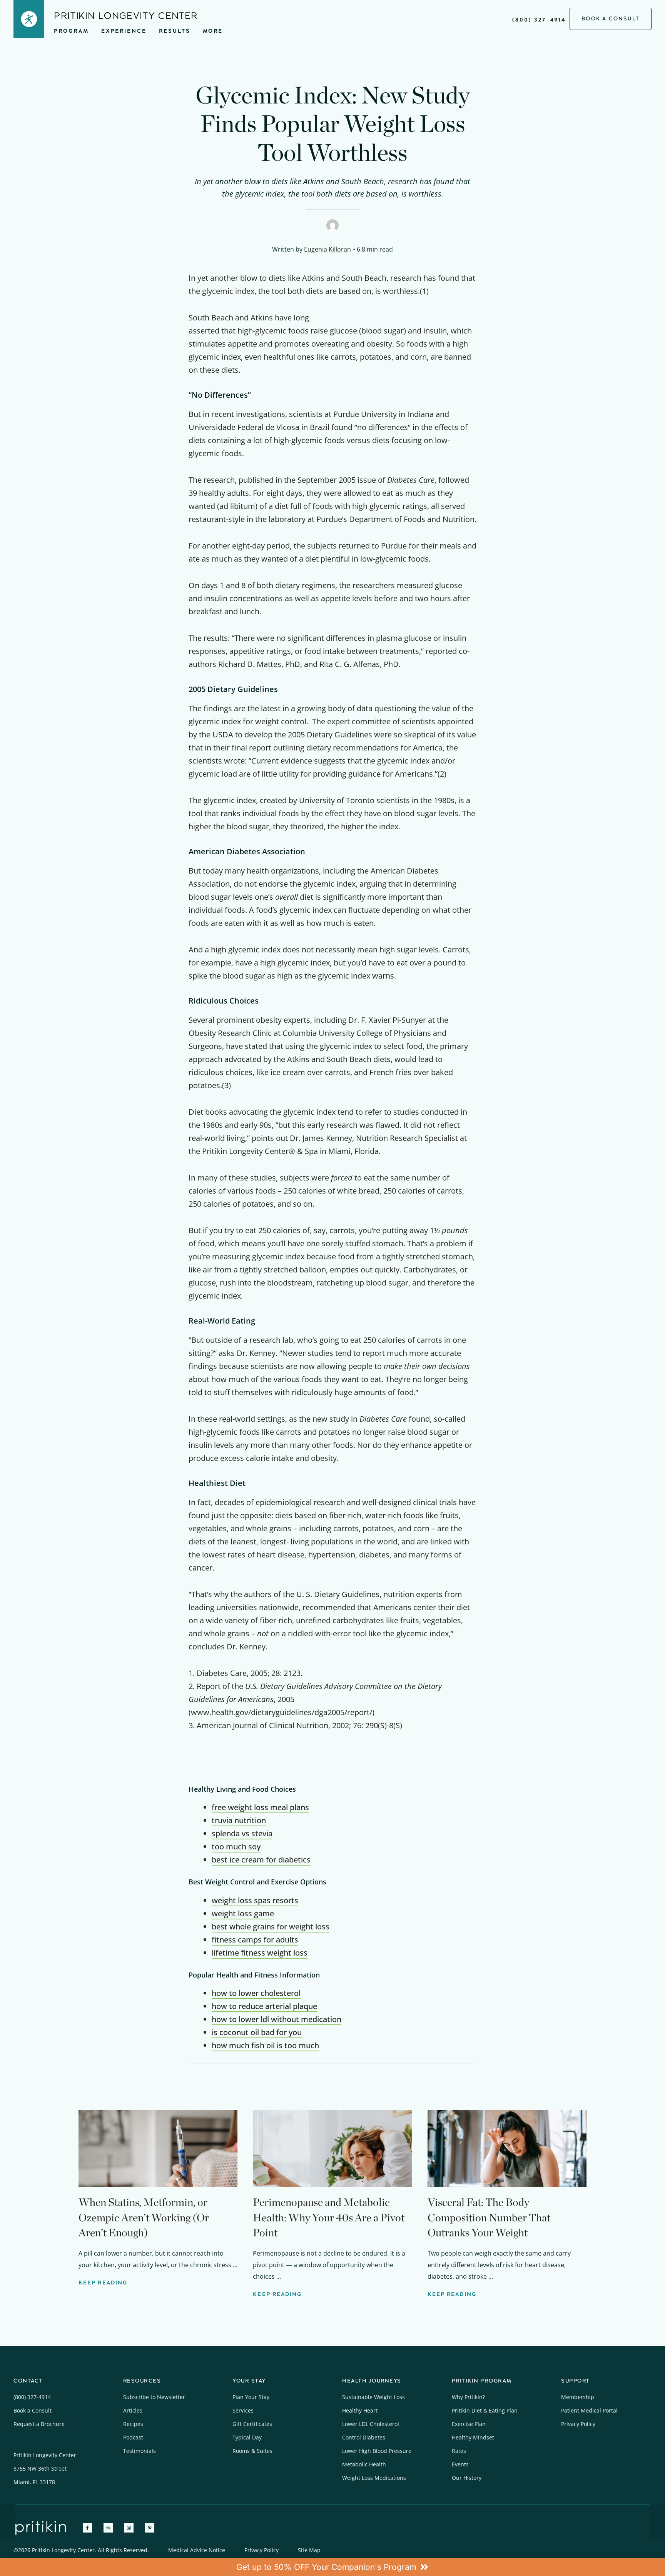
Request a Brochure (39, 2424)
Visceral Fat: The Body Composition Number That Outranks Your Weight (489, 2217)
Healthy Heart (360, 2410)
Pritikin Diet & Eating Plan (485, 2410)
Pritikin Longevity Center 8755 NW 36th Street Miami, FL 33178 (45, 2468)
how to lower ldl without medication (277, 2019)
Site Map (309, 2550)
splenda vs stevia (242, 1833)
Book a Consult (33, 2410)
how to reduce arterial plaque (264, 2006)
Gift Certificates (252, 2424)
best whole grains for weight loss (271, 1927)
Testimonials (140, 2451)
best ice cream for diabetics (261, 1860)
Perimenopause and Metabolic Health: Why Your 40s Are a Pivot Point (329, 2217)
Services (243, 2410)
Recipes (133, 2424)
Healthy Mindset (473, 2437)
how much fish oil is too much (265, 2045)
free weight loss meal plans (260, 1807)
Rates (459, 2451)
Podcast (133, 2437)
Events (460, 2464)
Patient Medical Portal (589, 2410)
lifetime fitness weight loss (260, 1953)
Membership (578, 2397)
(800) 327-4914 (539, 20)
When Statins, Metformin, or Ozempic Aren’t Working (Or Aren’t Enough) (144, 2217)
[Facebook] (87, 2528)
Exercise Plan (469, 2424)
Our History (467, 2478)
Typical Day (247, 2437)
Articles (133, 2410)
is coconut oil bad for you (257, 2032)
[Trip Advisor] (108, 2528)
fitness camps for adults (255, 1940)
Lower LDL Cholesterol (371, 2424)
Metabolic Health (364, 2464)
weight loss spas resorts (255, 1900)
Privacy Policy (578, 2424)
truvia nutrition (239, 1820)
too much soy (236, 1847)
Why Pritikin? (468, 2397)
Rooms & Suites (252, 2451)
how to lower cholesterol (256, 1993)
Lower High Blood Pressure (377, 2451)
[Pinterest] (150, 2528)
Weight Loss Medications (374, 2478)
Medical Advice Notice (197, 2550)
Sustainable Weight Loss (373, 2397)
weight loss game (243, 1913)
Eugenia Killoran (327, 249)
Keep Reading (103, 2283)
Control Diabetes (364, 2437)
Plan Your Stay (251, 2397)
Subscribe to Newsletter (154, 2397)
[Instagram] (129, 2528)
